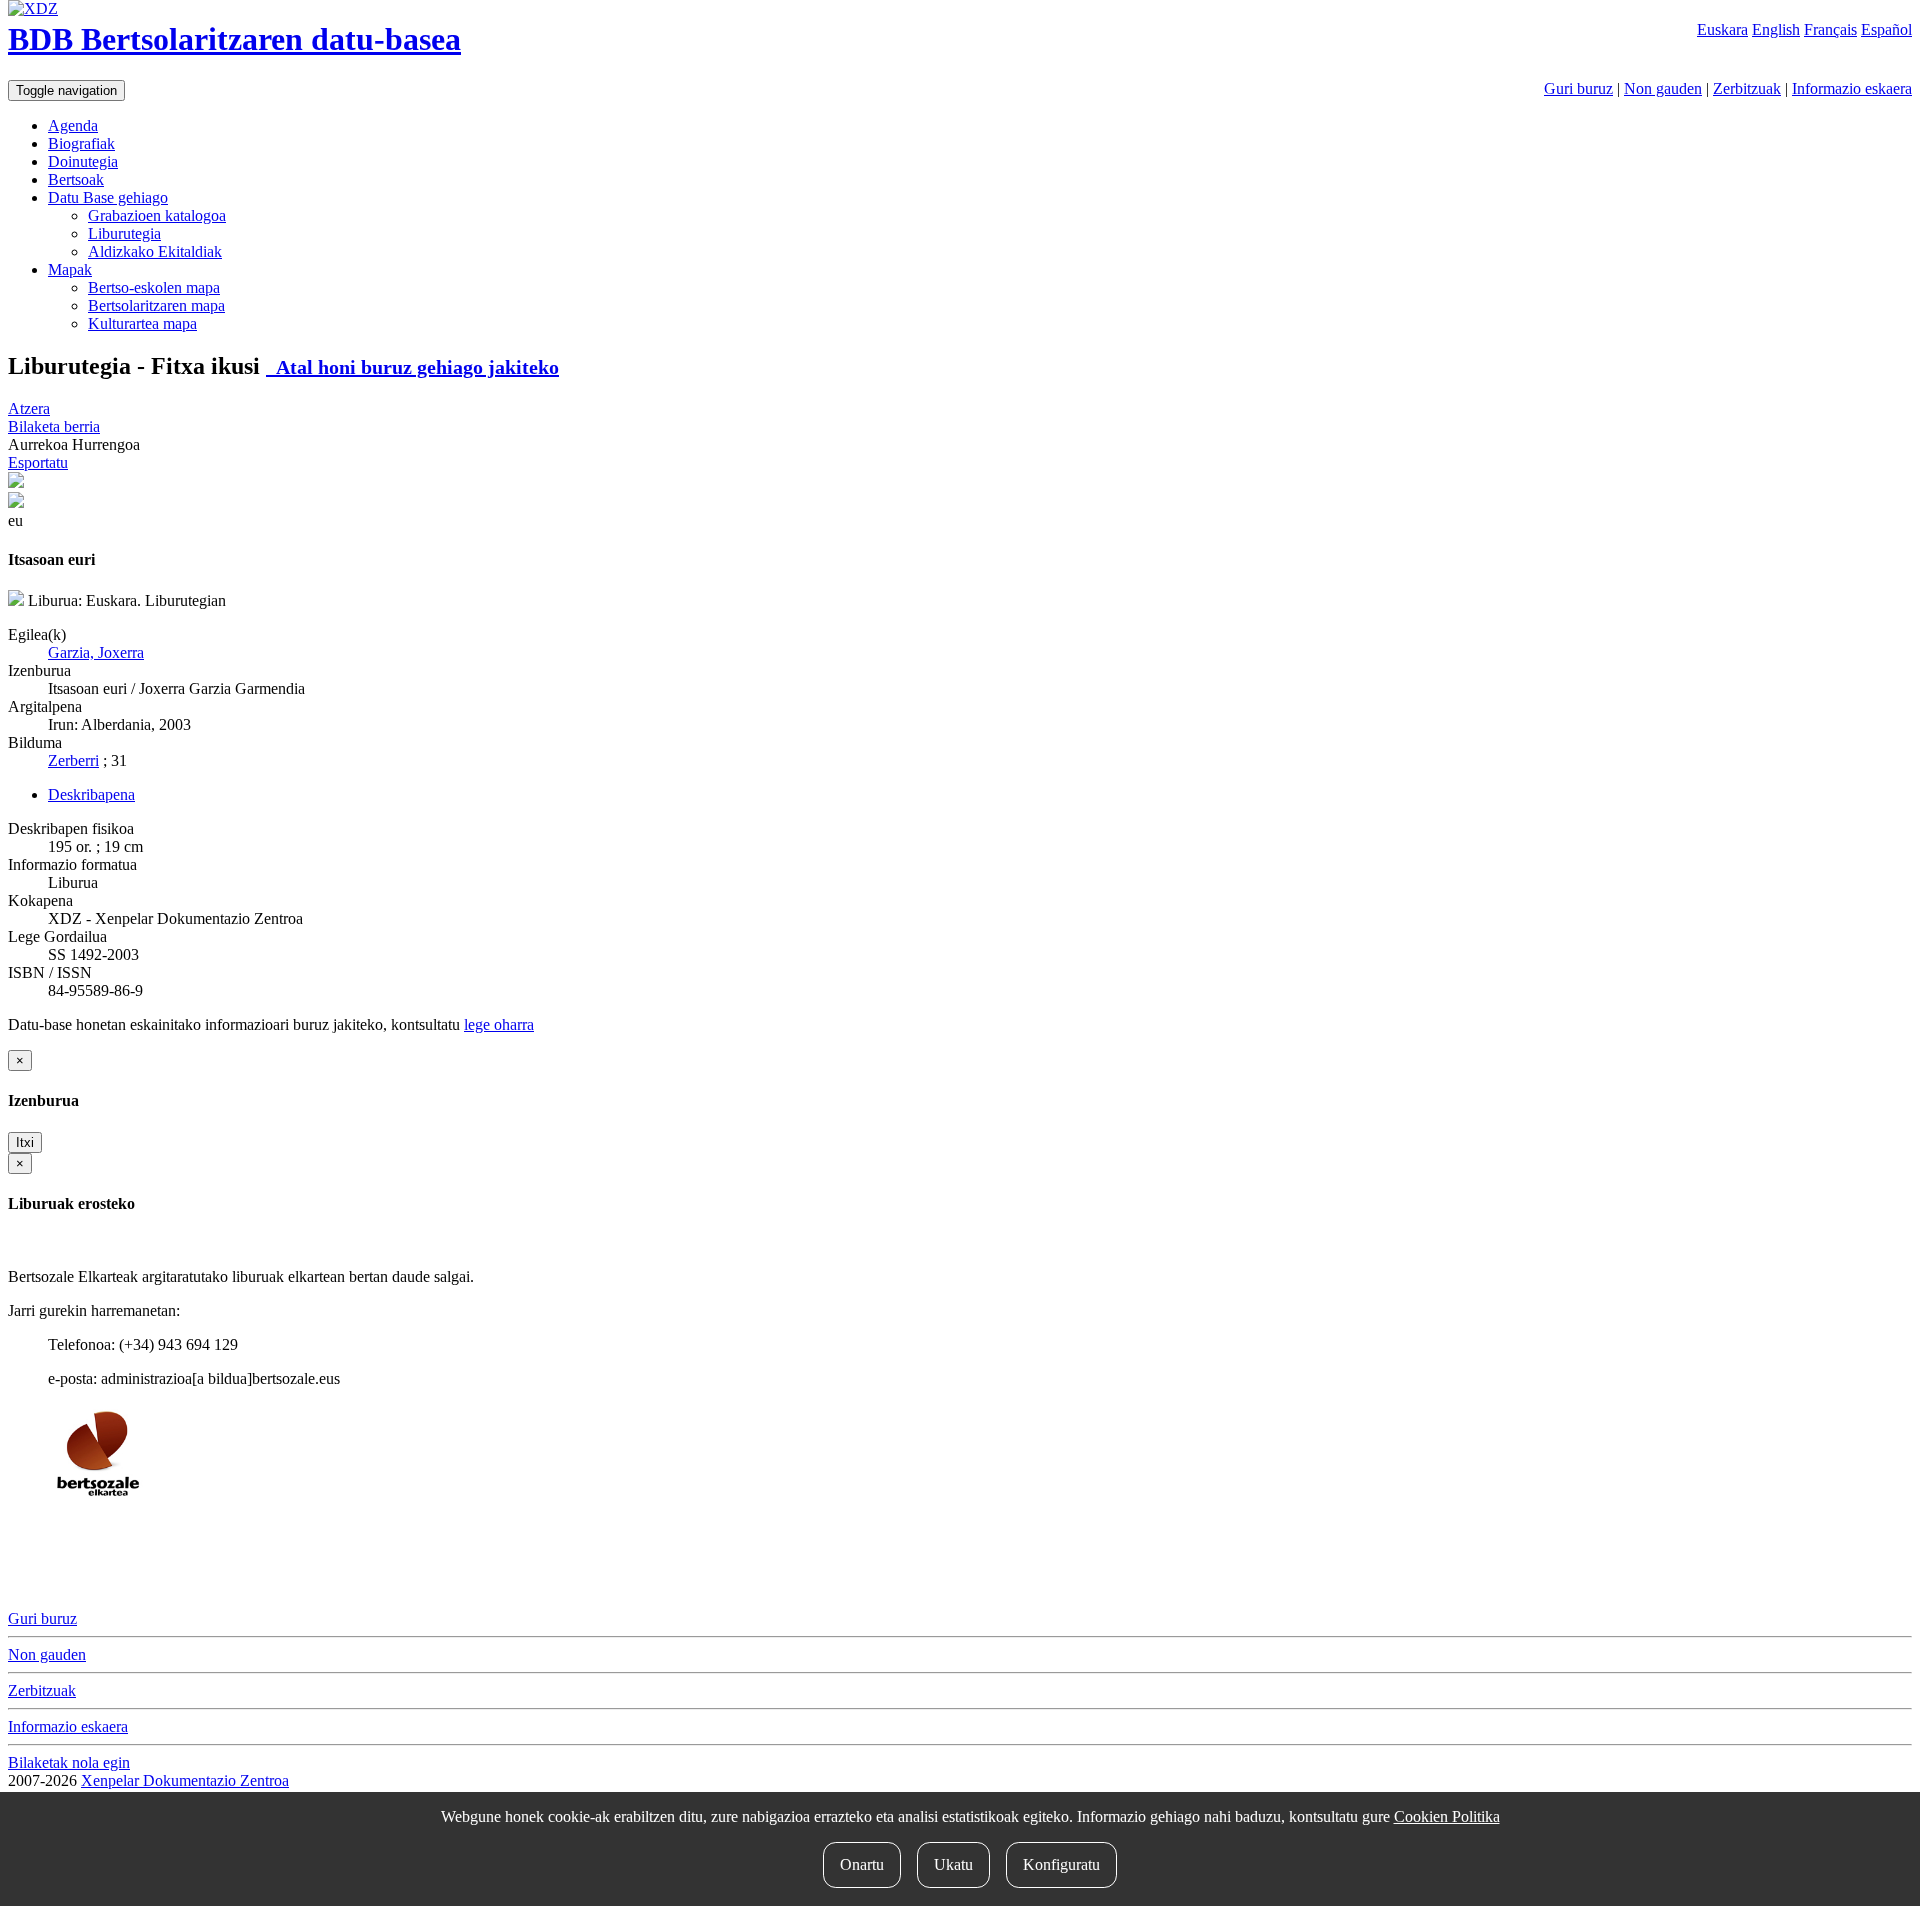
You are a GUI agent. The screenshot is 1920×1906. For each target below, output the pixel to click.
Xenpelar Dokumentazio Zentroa (185, 1780)
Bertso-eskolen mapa (154, 287)
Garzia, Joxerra (96, 652)
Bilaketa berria (54, 426)
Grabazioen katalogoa (157, 215)
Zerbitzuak (1747, 88)
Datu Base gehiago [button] (108, 197)
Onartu (862, 1864)
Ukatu (953, 1864)
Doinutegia (83, 161)
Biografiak (81, 143)
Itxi (25, 1142)
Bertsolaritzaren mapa (156, 305)
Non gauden (1663, 88)
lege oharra (499, 1024)
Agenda (73, 125)
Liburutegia (124, 233)
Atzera (29, 408)
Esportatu (38, 462)
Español (1886, 29)
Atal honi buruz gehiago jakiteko (412, 367)
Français (1830, 29)
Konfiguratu (1061, 1864)
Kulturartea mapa (142, 323)
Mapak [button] (70, 269)
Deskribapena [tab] (91, 794)
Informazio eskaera (1852, 88)
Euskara (1722, 29)
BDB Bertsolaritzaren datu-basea (234, 39)
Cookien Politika (1447, 1816)
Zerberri (73, 760)
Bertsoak (76, 179)
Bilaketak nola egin (69, 1762)
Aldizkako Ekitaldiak (155, 251)
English (1776, 29)
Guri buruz (1578, 88)
